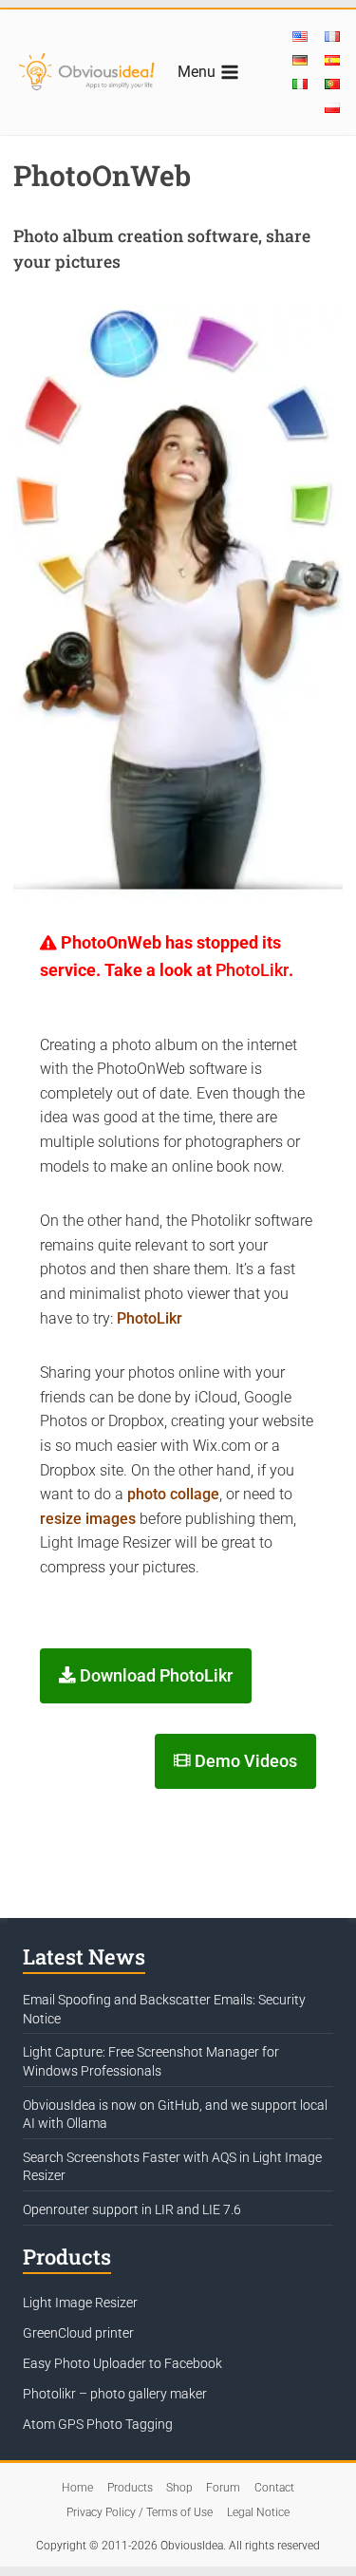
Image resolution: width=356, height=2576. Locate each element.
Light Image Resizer (80, 2303)
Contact (274, 2488)
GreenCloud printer (78, 2333)
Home (77, 2488)
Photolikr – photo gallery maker (115, 2394)
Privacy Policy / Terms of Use (140, 2512)
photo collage (173, 1494)
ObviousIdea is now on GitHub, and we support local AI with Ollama (175, 2115)
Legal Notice (258, 2512)
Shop (179, 2488)
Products (130, 2488)
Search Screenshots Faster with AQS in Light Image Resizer (172, 2167)
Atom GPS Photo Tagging (98, 2424)
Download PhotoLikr (154, 1676)
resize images (88, 1519)
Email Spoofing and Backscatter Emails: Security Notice (164, 2009)
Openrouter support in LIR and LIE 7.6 (132, 2209)
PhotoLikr (252, 970)
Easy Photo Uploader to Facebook (122, 2363)
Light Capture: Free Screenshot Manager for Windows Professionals (151, 2061)
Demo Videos (244, 1761)
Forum (223, 2488)
